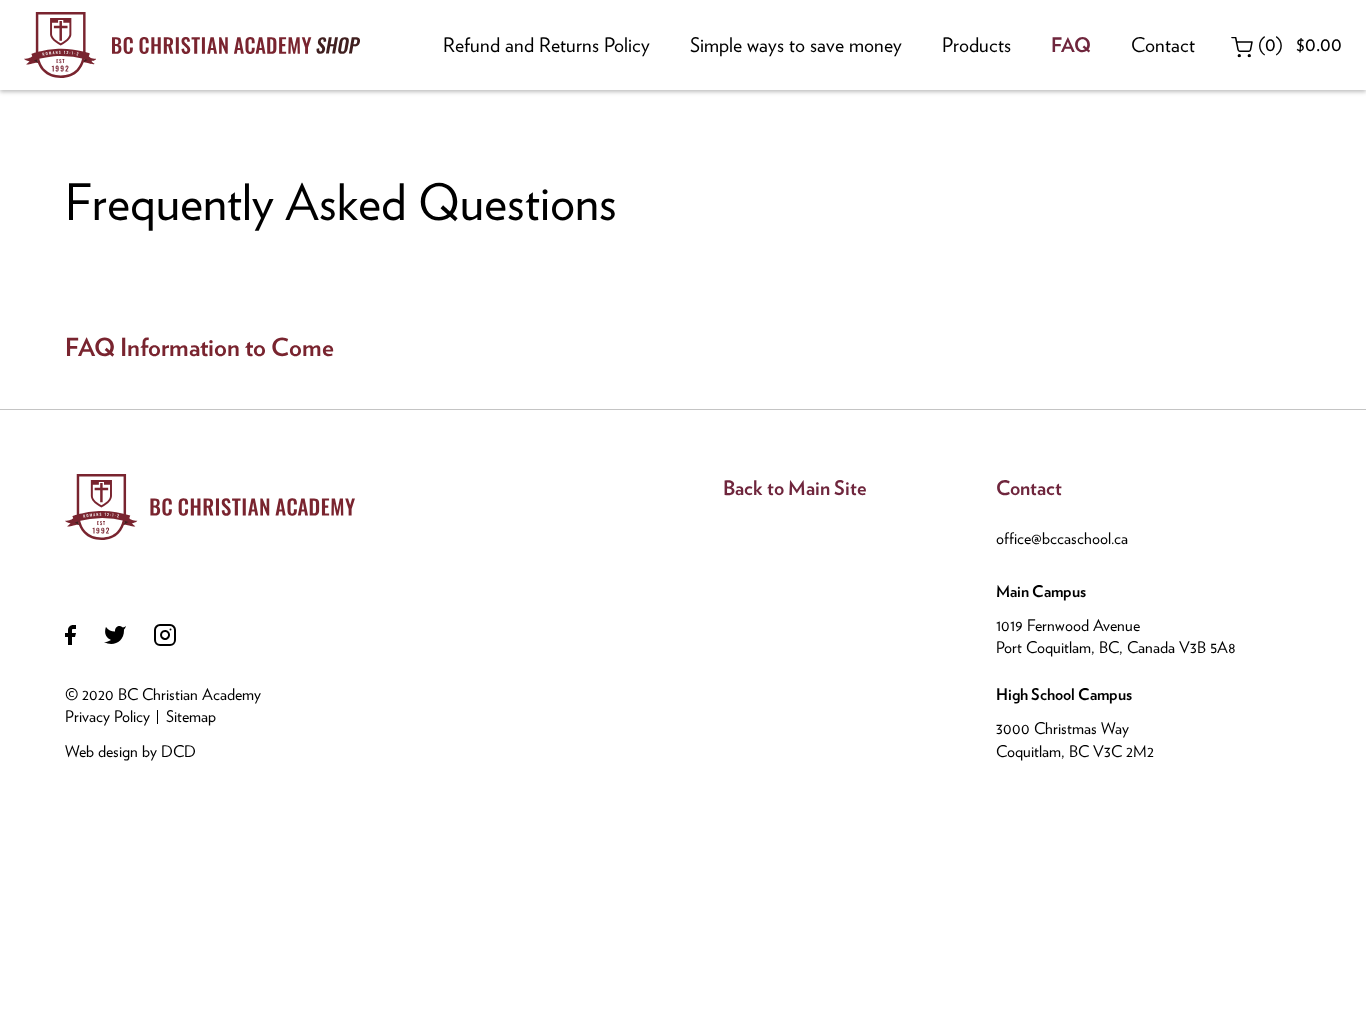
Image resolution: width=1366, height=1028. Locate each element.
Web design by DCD (130, 751)
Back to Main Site (795, 488)
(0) (1297, 44)
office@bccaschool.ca (1062, 538)
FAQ (1071, 45)
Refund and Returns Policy (546, 45)
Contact (1163, 45)
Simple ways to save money (796, 45)
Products (976, 45)
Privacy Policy (107, 716)
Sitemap (191, 716)
